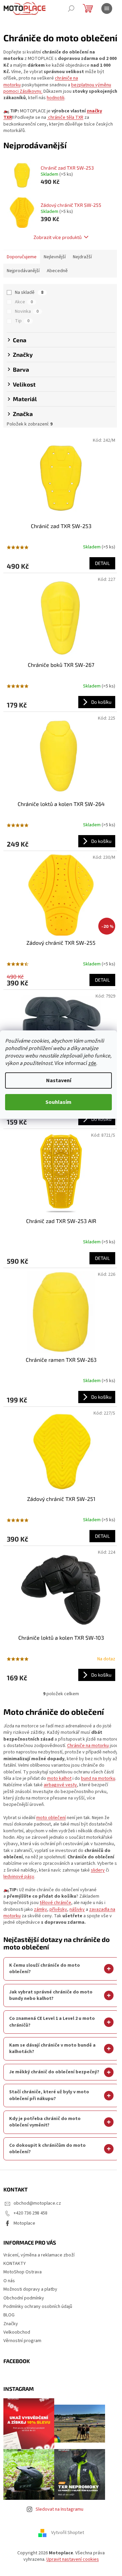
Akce (24, 302)
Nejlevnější (55, 257)
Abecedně (57, 271)
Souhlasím (58, 1102)
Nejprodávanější (23, 271)
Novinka (27, 311)
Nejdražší (82, 257)
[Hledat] (71, 8)
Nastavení (59, 1080)
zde (92, 1063)
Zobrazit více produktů (58, 237)
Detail (102, 563)
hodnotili (56, 98)
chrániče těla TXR (65, 117)
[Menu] (107, 8)
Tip (22, 321)
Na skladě (29, 292)
